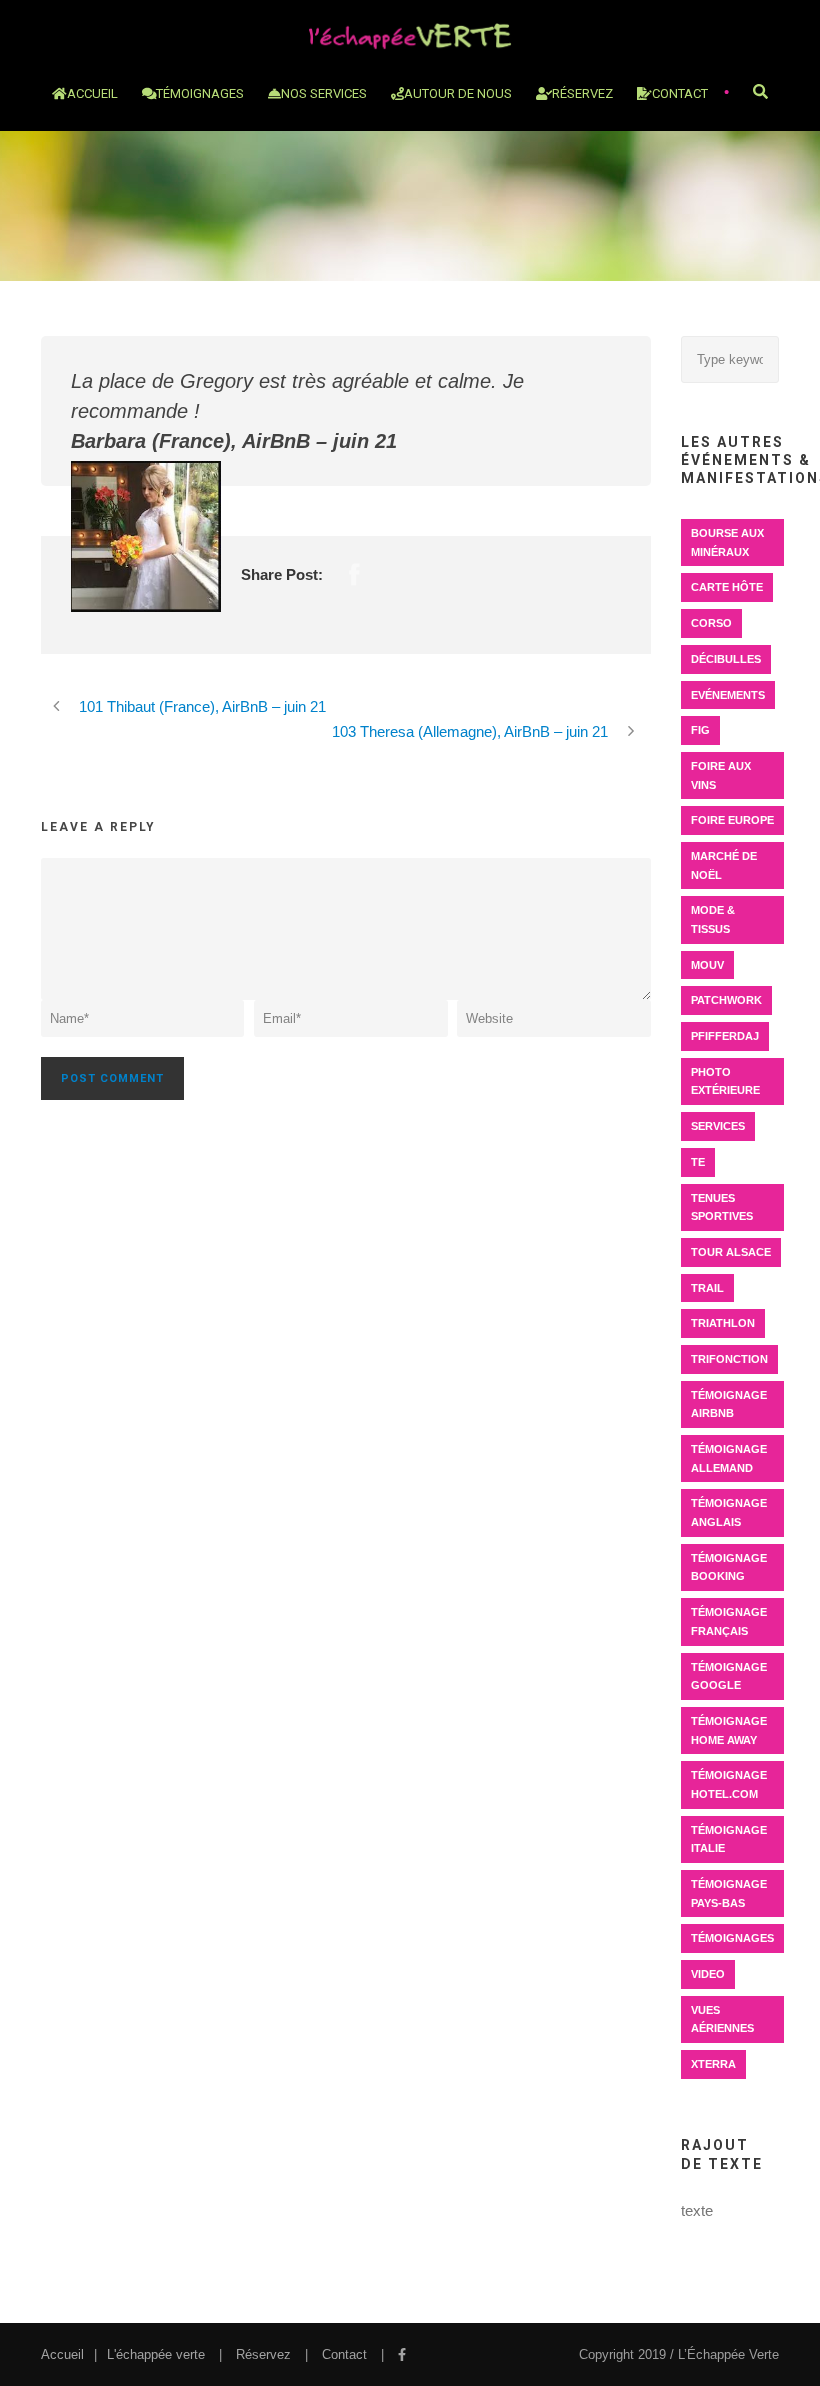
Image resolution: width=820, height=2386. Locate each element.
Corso (711, 623)
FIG (700, 730)
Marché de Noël (724, 865)
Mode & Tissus (713, 919)
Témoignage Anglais (729, 1512)
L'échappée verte (156, 2354)
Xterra (713, 2064)
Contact (680, 93)
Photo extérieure (725, 1081)
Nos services (324, 93)
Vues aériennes (722, 2019)
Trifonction (729, 1359)
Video (708, 1974)
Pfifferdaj (725, 1036)
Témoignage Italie (729, 1839)
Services (718, 1126)
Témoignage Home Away (729, 1730)
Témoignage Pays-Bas (729, 1893)
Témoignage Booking (729, 1567)
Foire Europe (732, 820)
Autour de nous (458, 93)
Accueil (92, 93)
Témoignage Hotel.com (729, 1784)
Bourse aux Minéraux (727, 542)
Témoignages (200, 93)
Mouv (707, 965)
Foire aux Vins (721, 775)
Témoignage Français (729, 1621)
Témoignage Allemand (729, 1458)
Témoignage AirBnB (729, 1404)
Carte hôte (727, 587)
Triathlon (723, 1323)
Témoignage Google (729, 1676)
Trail (707, 1288)
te (698, 1162)
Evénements (728, 695)
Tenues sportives (722, 1207)
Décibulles (726, 659)
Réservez (263, 2354)
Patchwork (726, 1000)
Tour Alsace (731, 1252)
